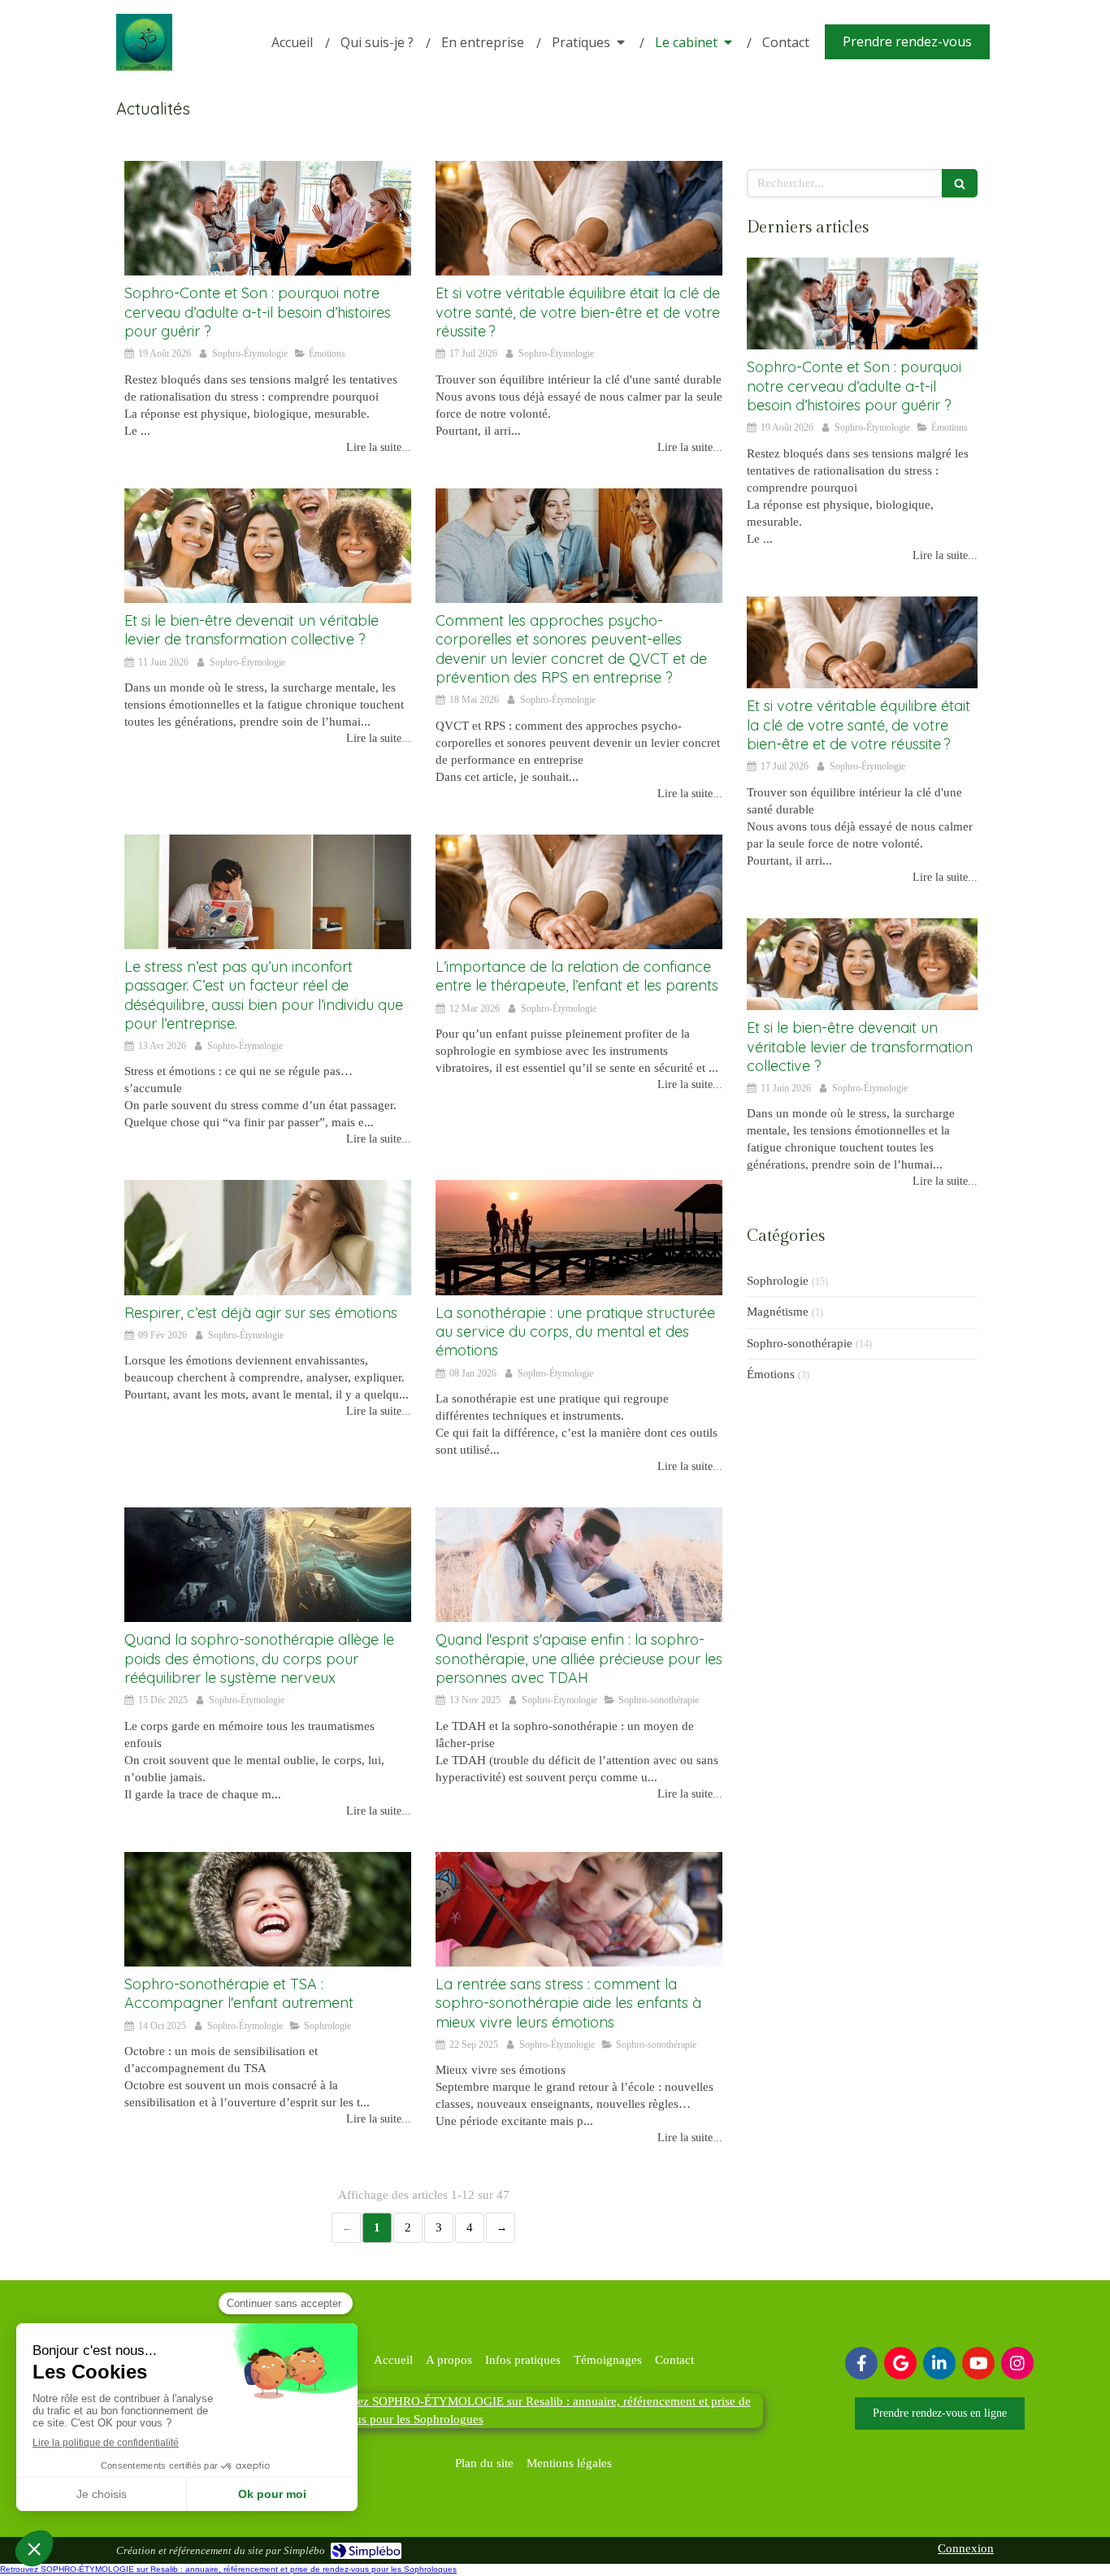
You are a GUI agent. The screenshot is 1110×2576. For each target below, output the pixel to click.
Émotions (771, 1374)
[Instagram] (1017, 2363)
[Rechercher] (960, 183)
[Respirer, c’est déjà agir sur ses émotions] (268, 1237)
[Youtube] (978, 2363)
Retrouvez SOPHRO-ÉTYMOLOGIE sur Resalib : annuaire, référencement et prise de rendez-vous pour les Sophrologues (228, 2569)
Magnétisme (778, 1312)
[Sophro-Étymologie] (144, 67)
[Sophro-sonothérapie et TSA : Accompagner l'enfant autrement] (268, 1909)
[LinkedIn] (939, 2363)
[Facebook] (861, 2363)
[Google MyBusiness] (900, 2363)
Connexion (966, 2548)
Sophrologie (778, 1281)
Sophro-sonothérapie (800, 1343)
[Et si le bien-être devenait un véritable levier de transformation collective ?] (268, 546)
